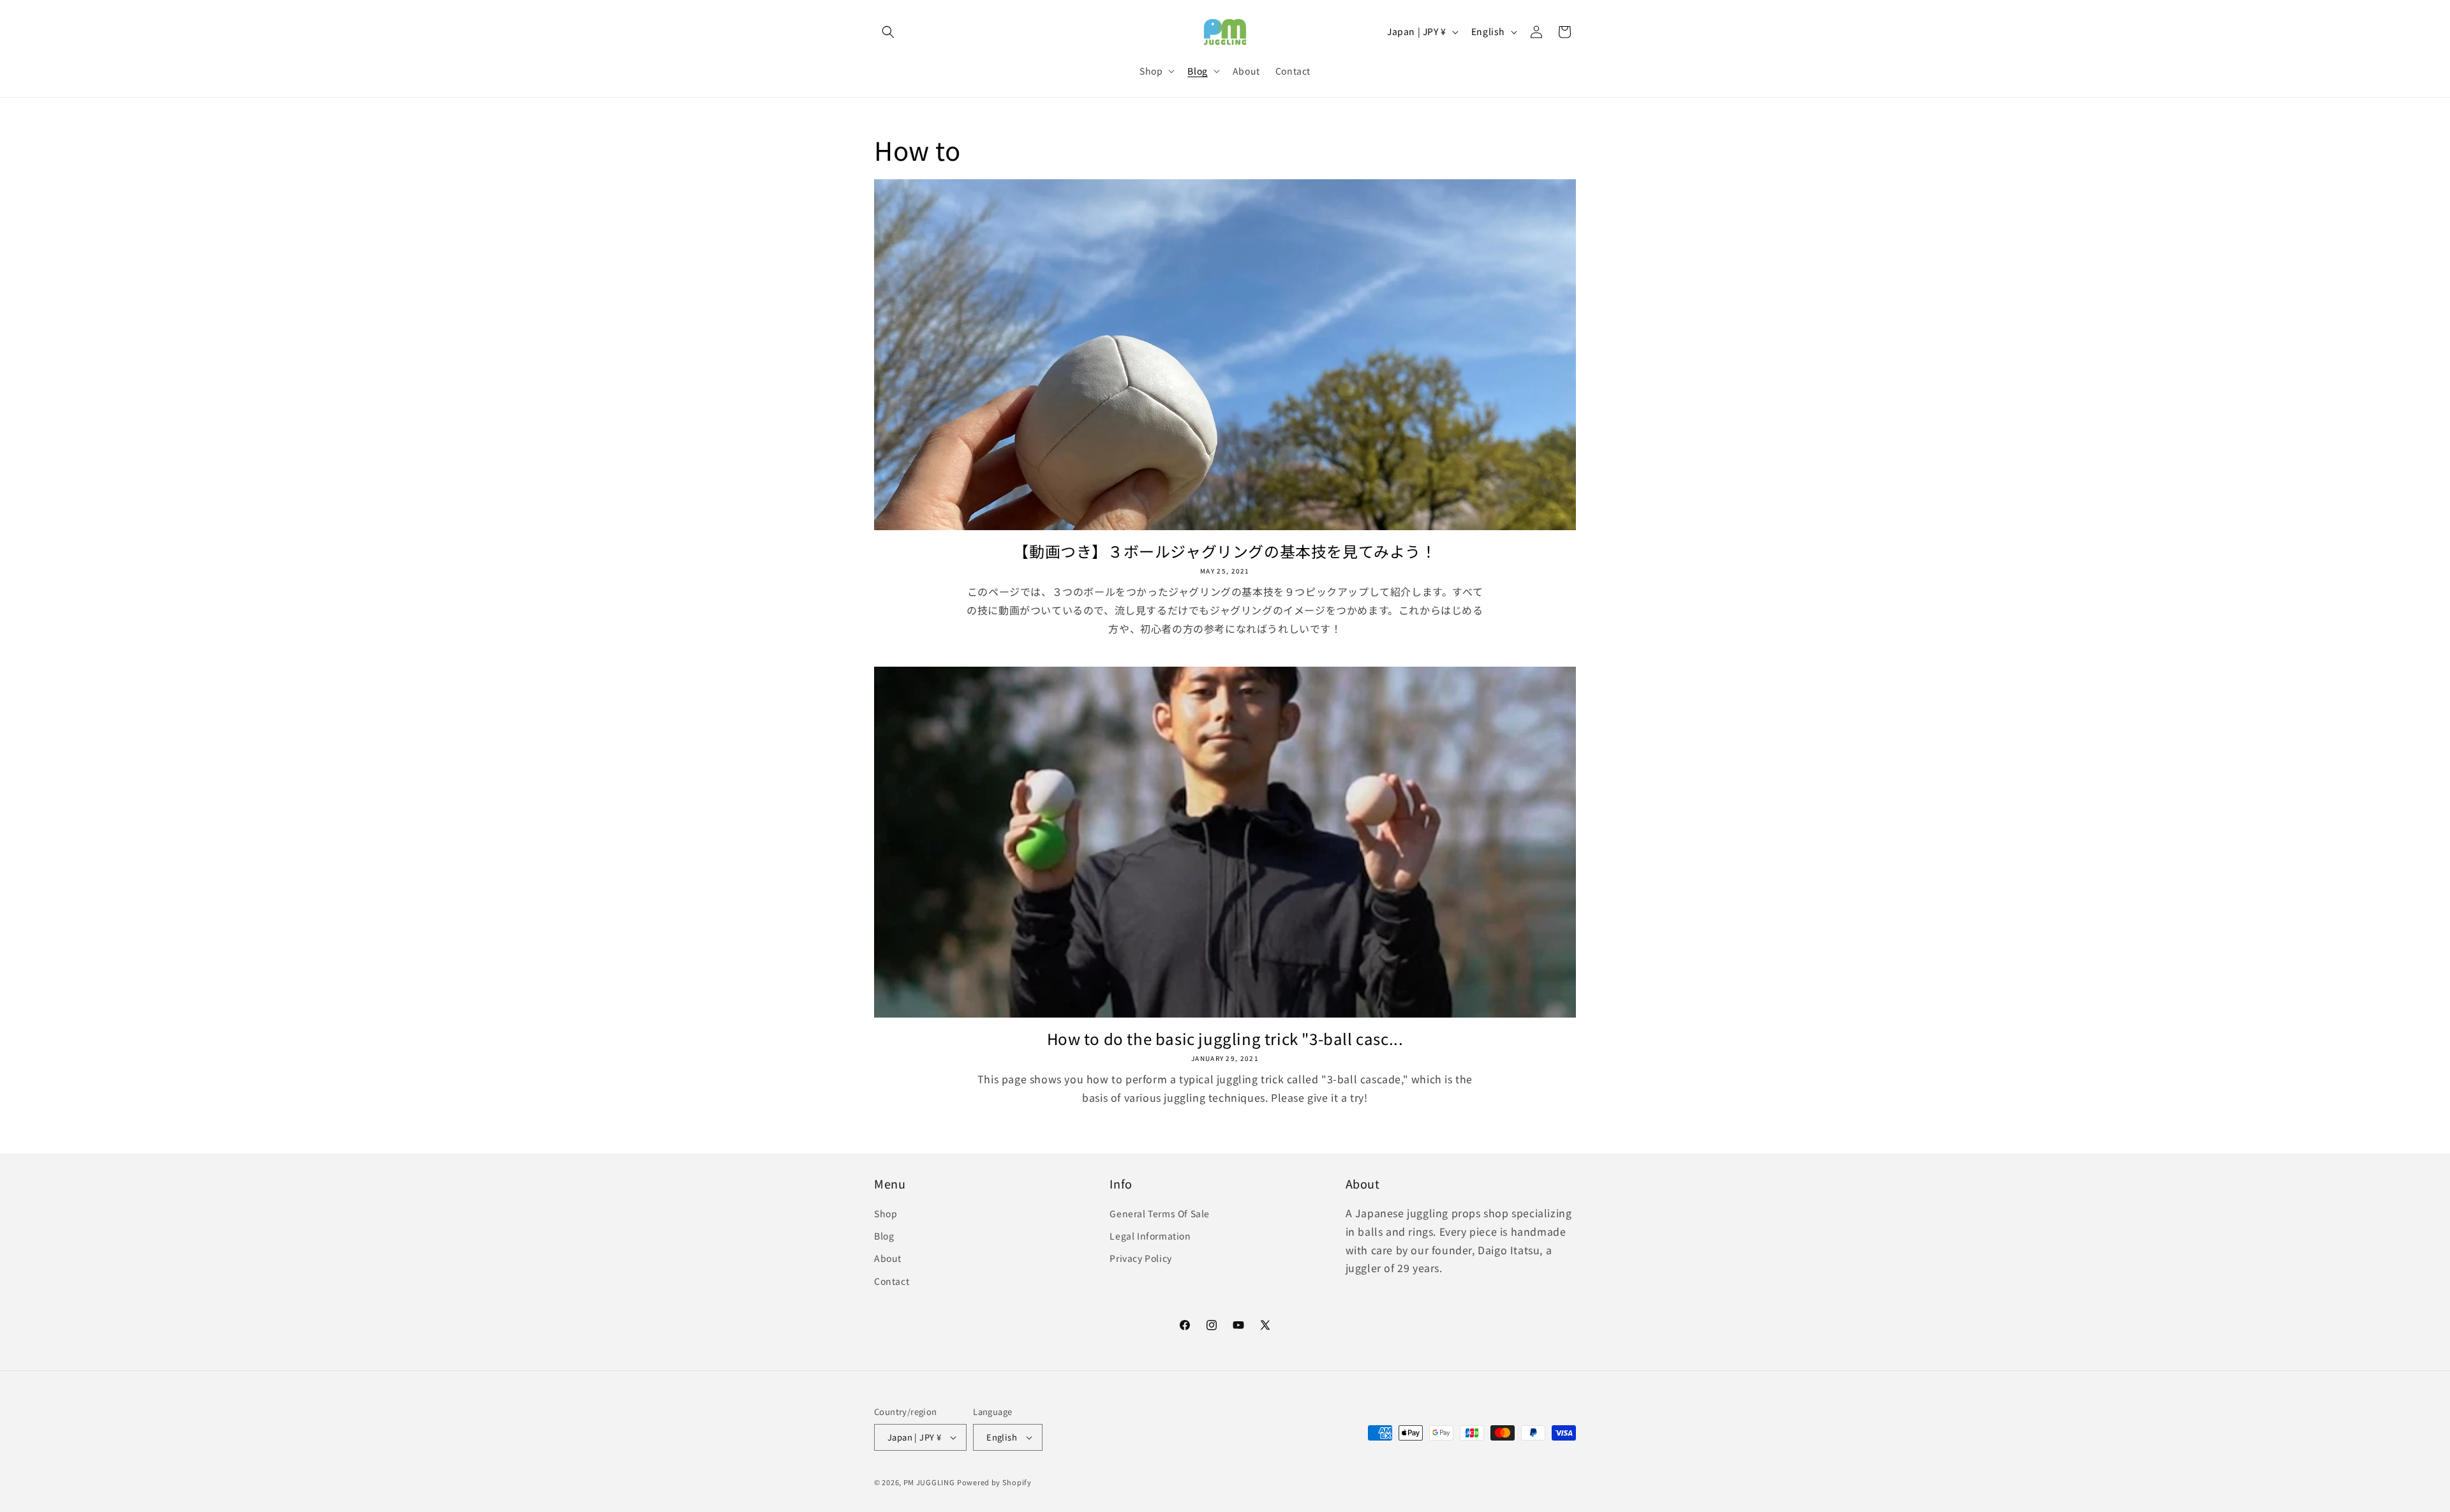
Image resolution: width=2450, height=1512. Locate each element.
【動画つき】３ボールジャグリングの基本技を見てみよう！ (1225, 551)
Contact (892, 1281)
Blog (884, 1236)
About (888, 1258)
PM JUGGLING (929, 1482)
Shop (886, 1213)
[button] (888, 32)
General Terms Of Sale (1160, 1213)
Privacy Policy (1140, 1258)
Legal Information (1150, 1236)
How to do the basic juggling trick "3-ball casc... (1225, 1038)
